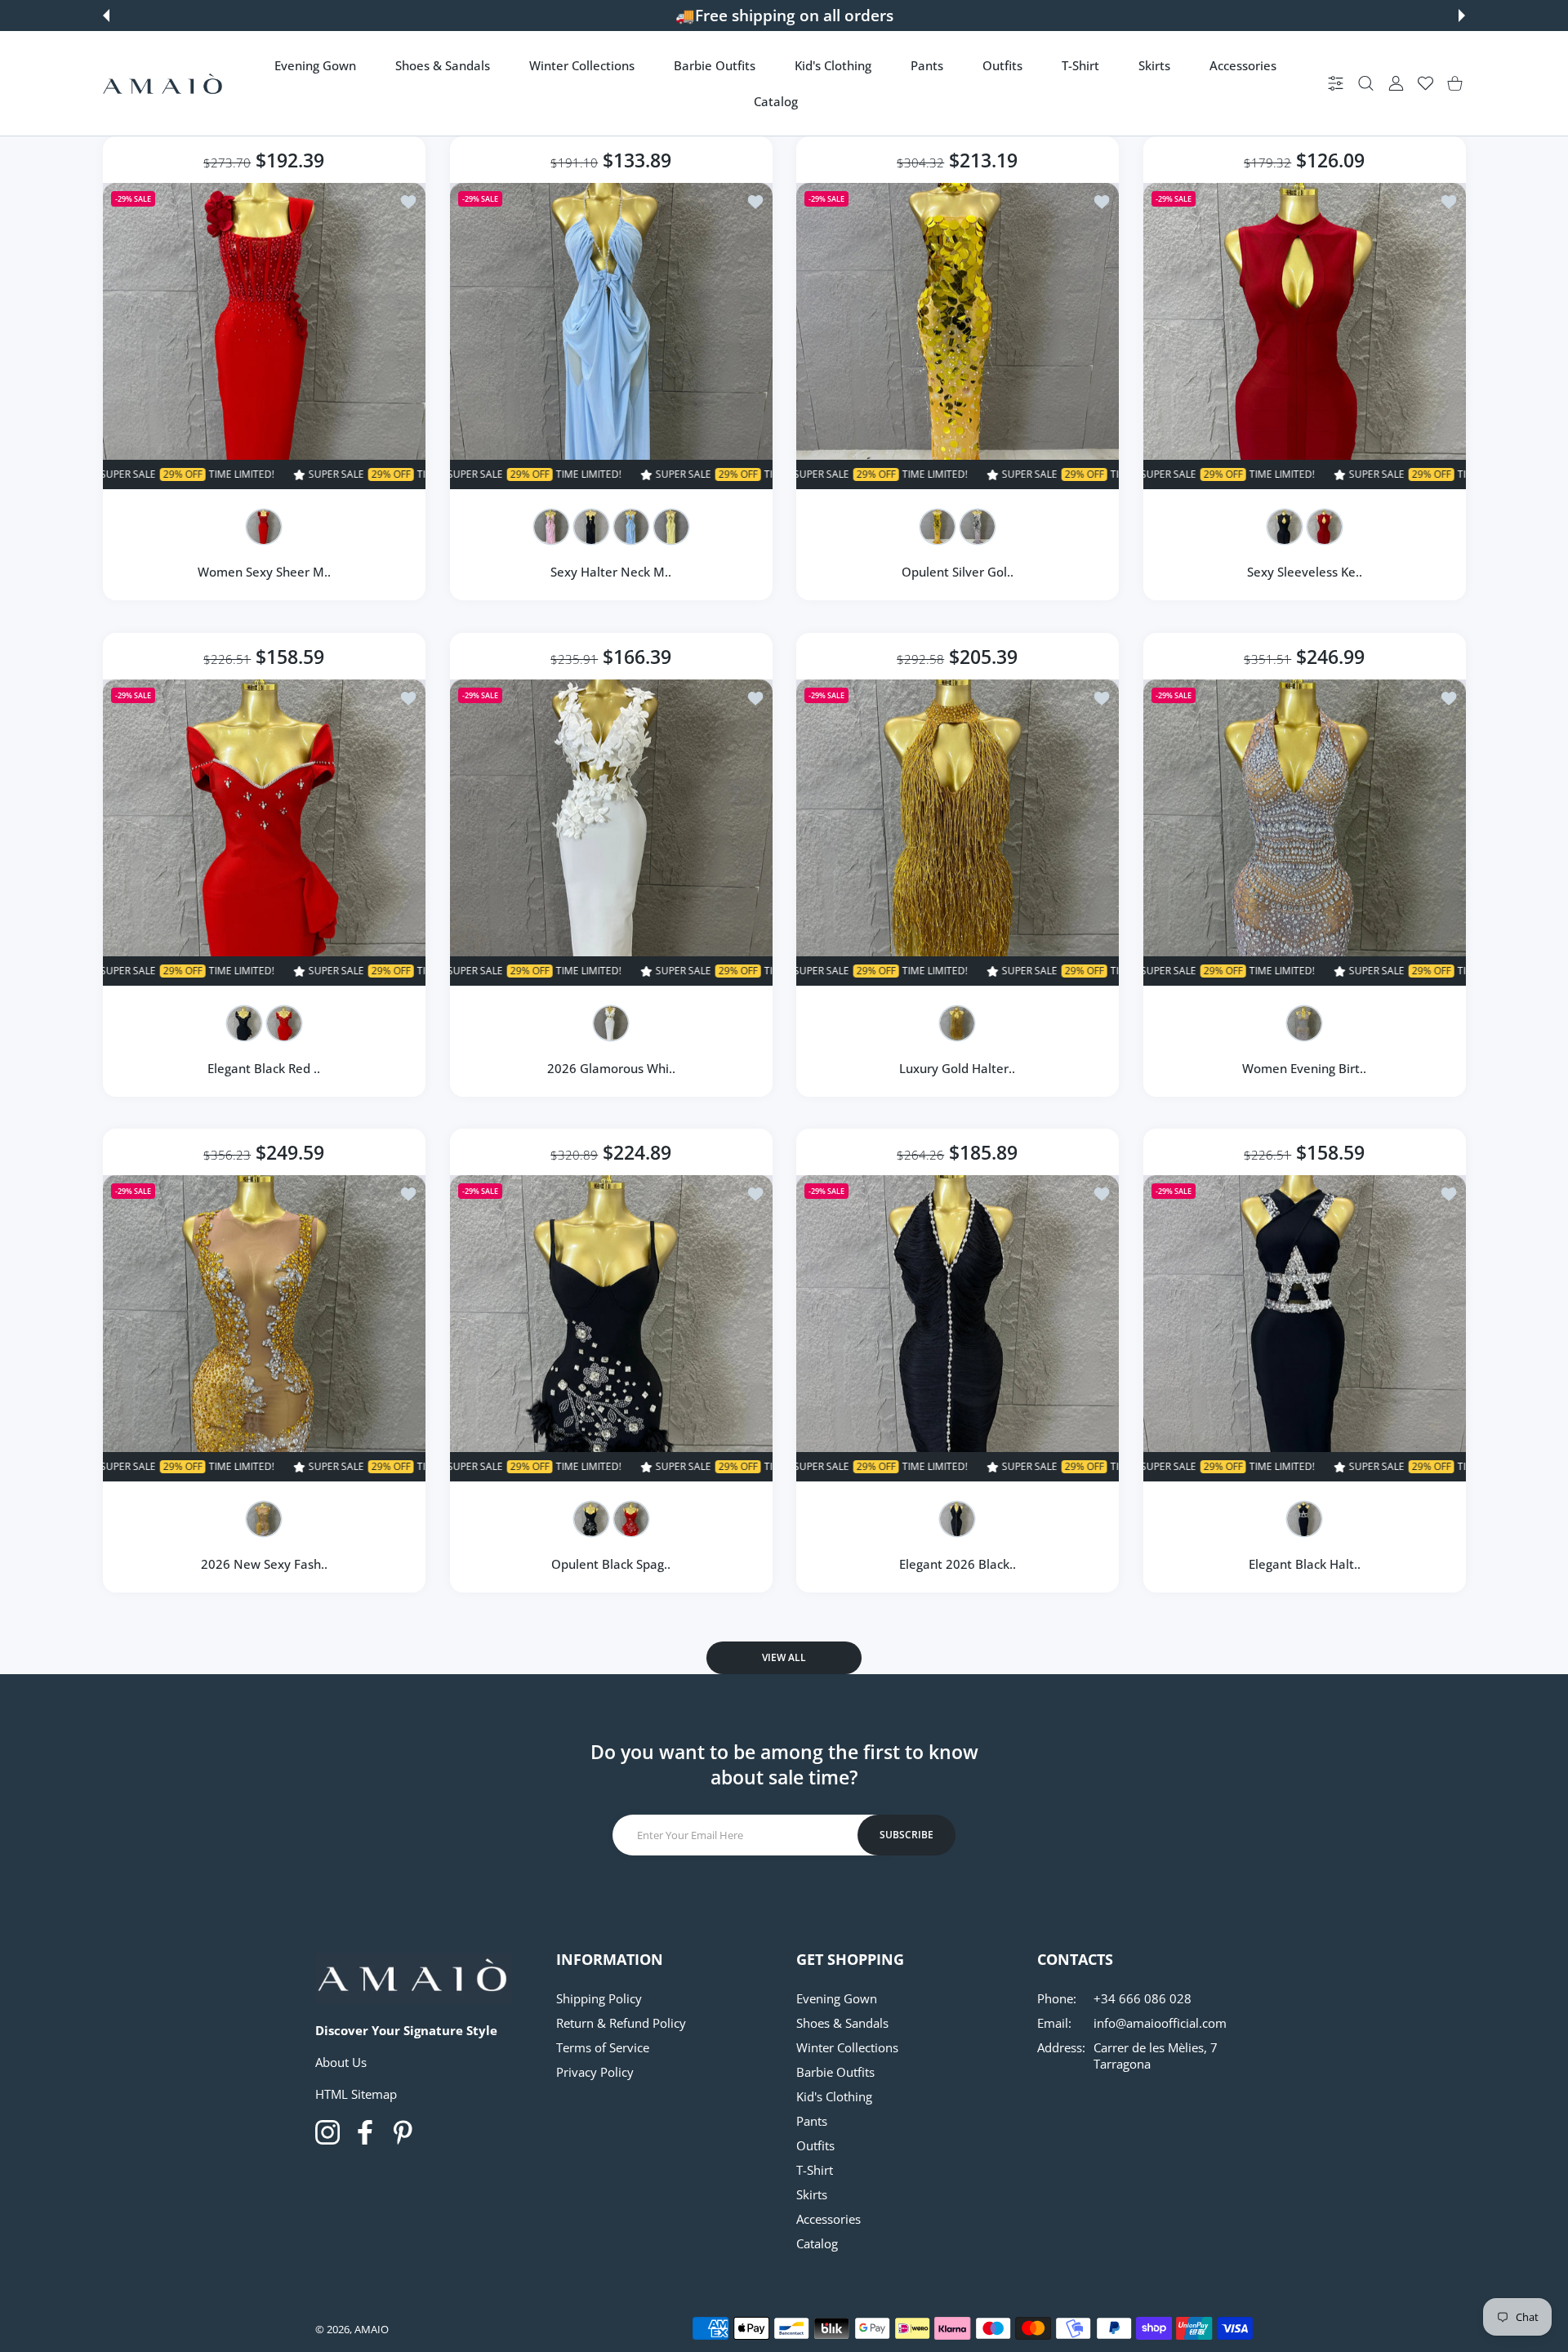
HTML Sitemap (356, 2094)
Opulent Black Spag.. (611, 1564)
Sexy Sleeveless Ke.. (1304, 572)
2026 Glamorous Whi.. (610, 1067)
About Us (341, 2062)
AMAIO (372, 2329)
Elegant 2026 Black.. (958, 1564)
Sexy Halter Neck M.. (611, 572)
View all (784, 1657)
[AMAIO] (163, 84)
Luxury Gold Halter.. (957, 1067)
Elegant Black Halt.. (1304, 1564)
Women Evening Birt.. (1304, 1067)
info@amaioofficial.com (1160, 2023)
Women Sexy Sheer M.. (264, 572)
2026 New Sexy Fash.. (264, 1564)
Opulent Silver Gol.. (958, 572)
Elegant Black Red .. (264, 1067)
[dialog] (1366, 84)
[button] (106, 16)
